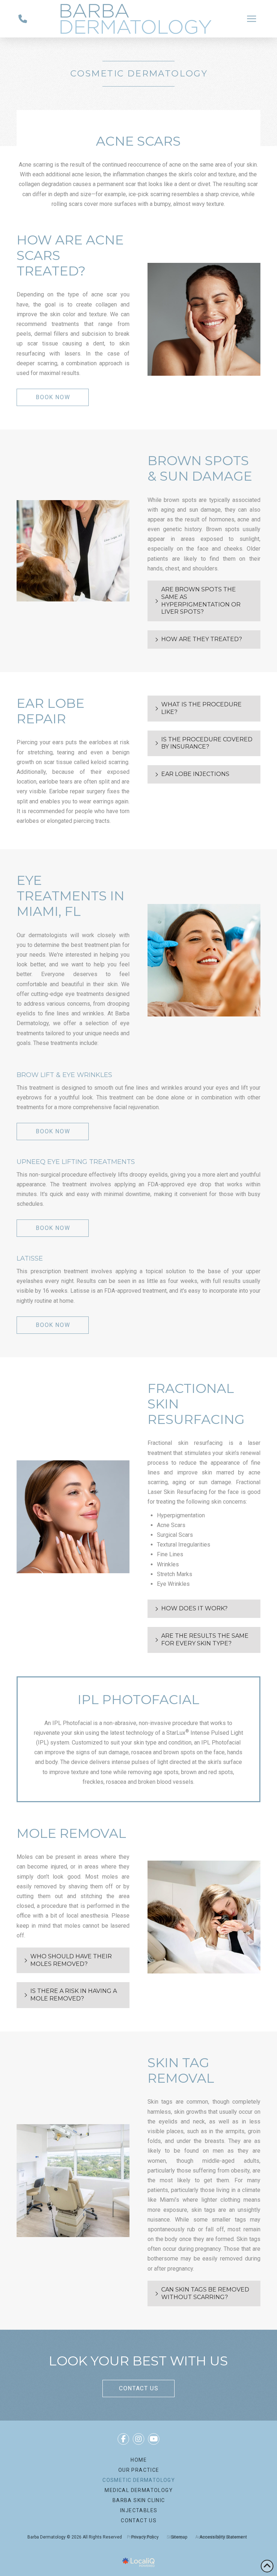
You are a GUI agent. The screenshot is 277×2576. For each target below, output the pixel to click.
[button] (252, 19)
